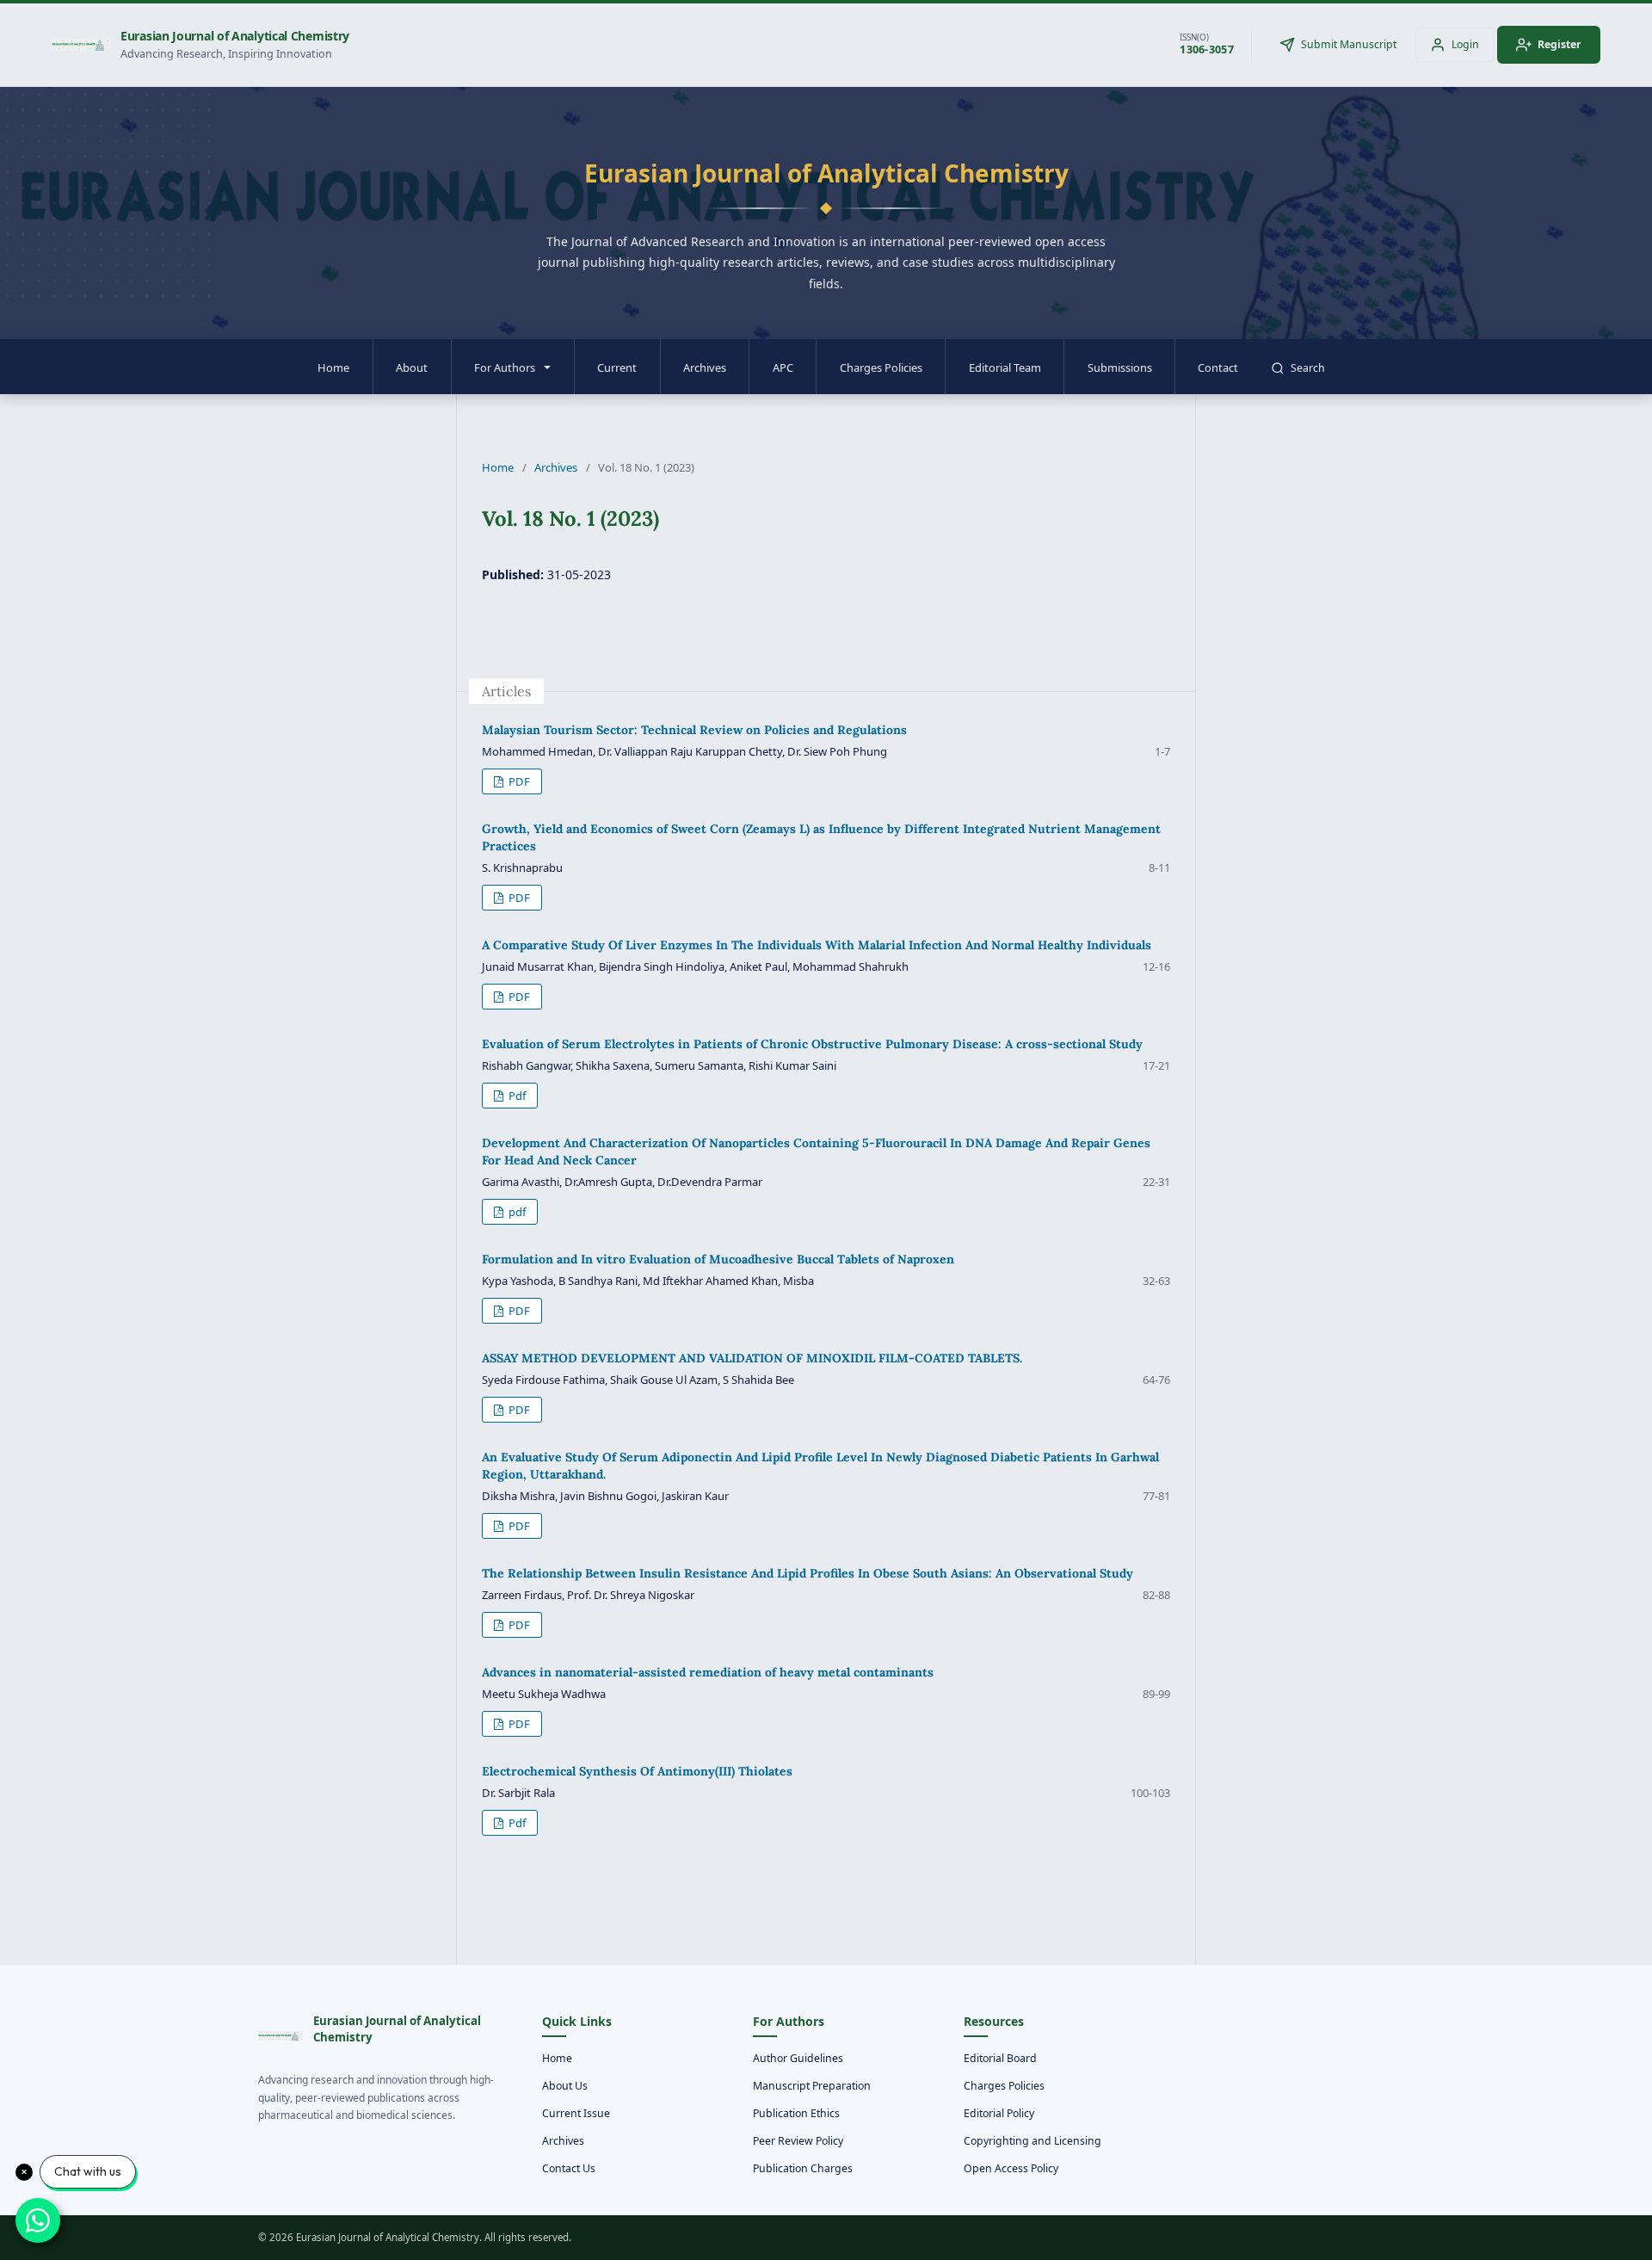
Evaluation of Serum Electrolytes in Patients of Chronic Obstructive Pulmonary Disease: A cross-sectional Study (812, 1044)
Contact (1218, 367)
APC (783, 367)
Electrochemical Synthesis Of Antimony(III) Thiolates (637, 1771)
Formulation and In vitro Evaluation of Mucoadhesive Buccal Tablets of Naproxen (718, 1259)
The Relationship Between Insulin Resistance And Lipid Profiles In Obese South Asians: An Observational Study (808, 1573)
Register (1560, 44)
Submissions (1120, 367)
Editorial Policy (999, 2113)
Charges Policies (881, 367)
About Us (565, 2086)
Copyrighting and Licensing (1032, 2141)
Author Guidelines (798, 2058)
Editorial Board (1000, 2058)
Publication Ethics (796, 2113)
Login (1465, 44)
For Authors (505, 367)
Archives (705, 367)
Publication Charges (803, 2168)
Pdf (516, 1096)
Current (617, 367)
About (412, 367)
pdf (516, 1212)
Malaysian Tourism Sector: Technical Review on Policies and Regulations (694, 730)
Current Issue (576, 2113)
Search (1308, 368)
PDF (518, 781)
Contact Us (569, 2168)
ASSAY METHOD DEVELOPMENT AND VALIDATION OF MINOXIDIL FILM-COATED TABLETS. (752, 1358)
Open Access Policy (1011, 2168)
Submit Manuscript (1349, 44)
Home (333, 367)
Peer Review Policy (798, 2141)
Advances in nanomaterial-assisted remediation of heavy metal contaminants (708, 1672)
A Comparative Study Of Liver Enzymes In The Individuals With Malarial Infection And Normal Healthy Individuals (817, 945)
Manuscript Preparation (812, 2086)
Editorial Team (1005, 367)
